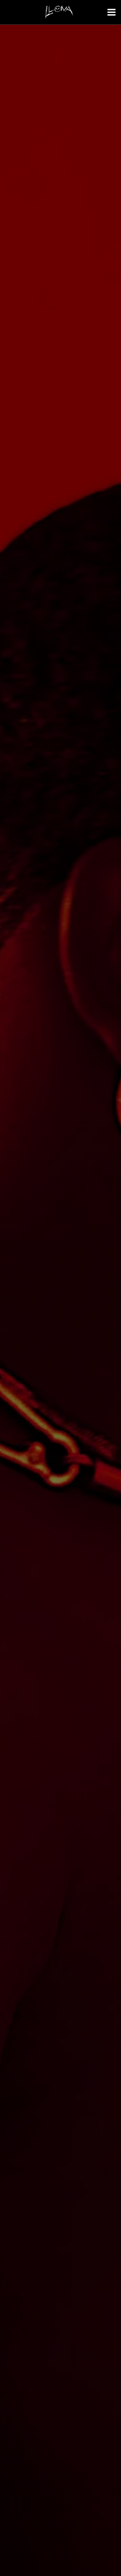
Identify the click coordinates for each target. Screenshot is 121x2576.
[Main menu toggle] (102, 12)
